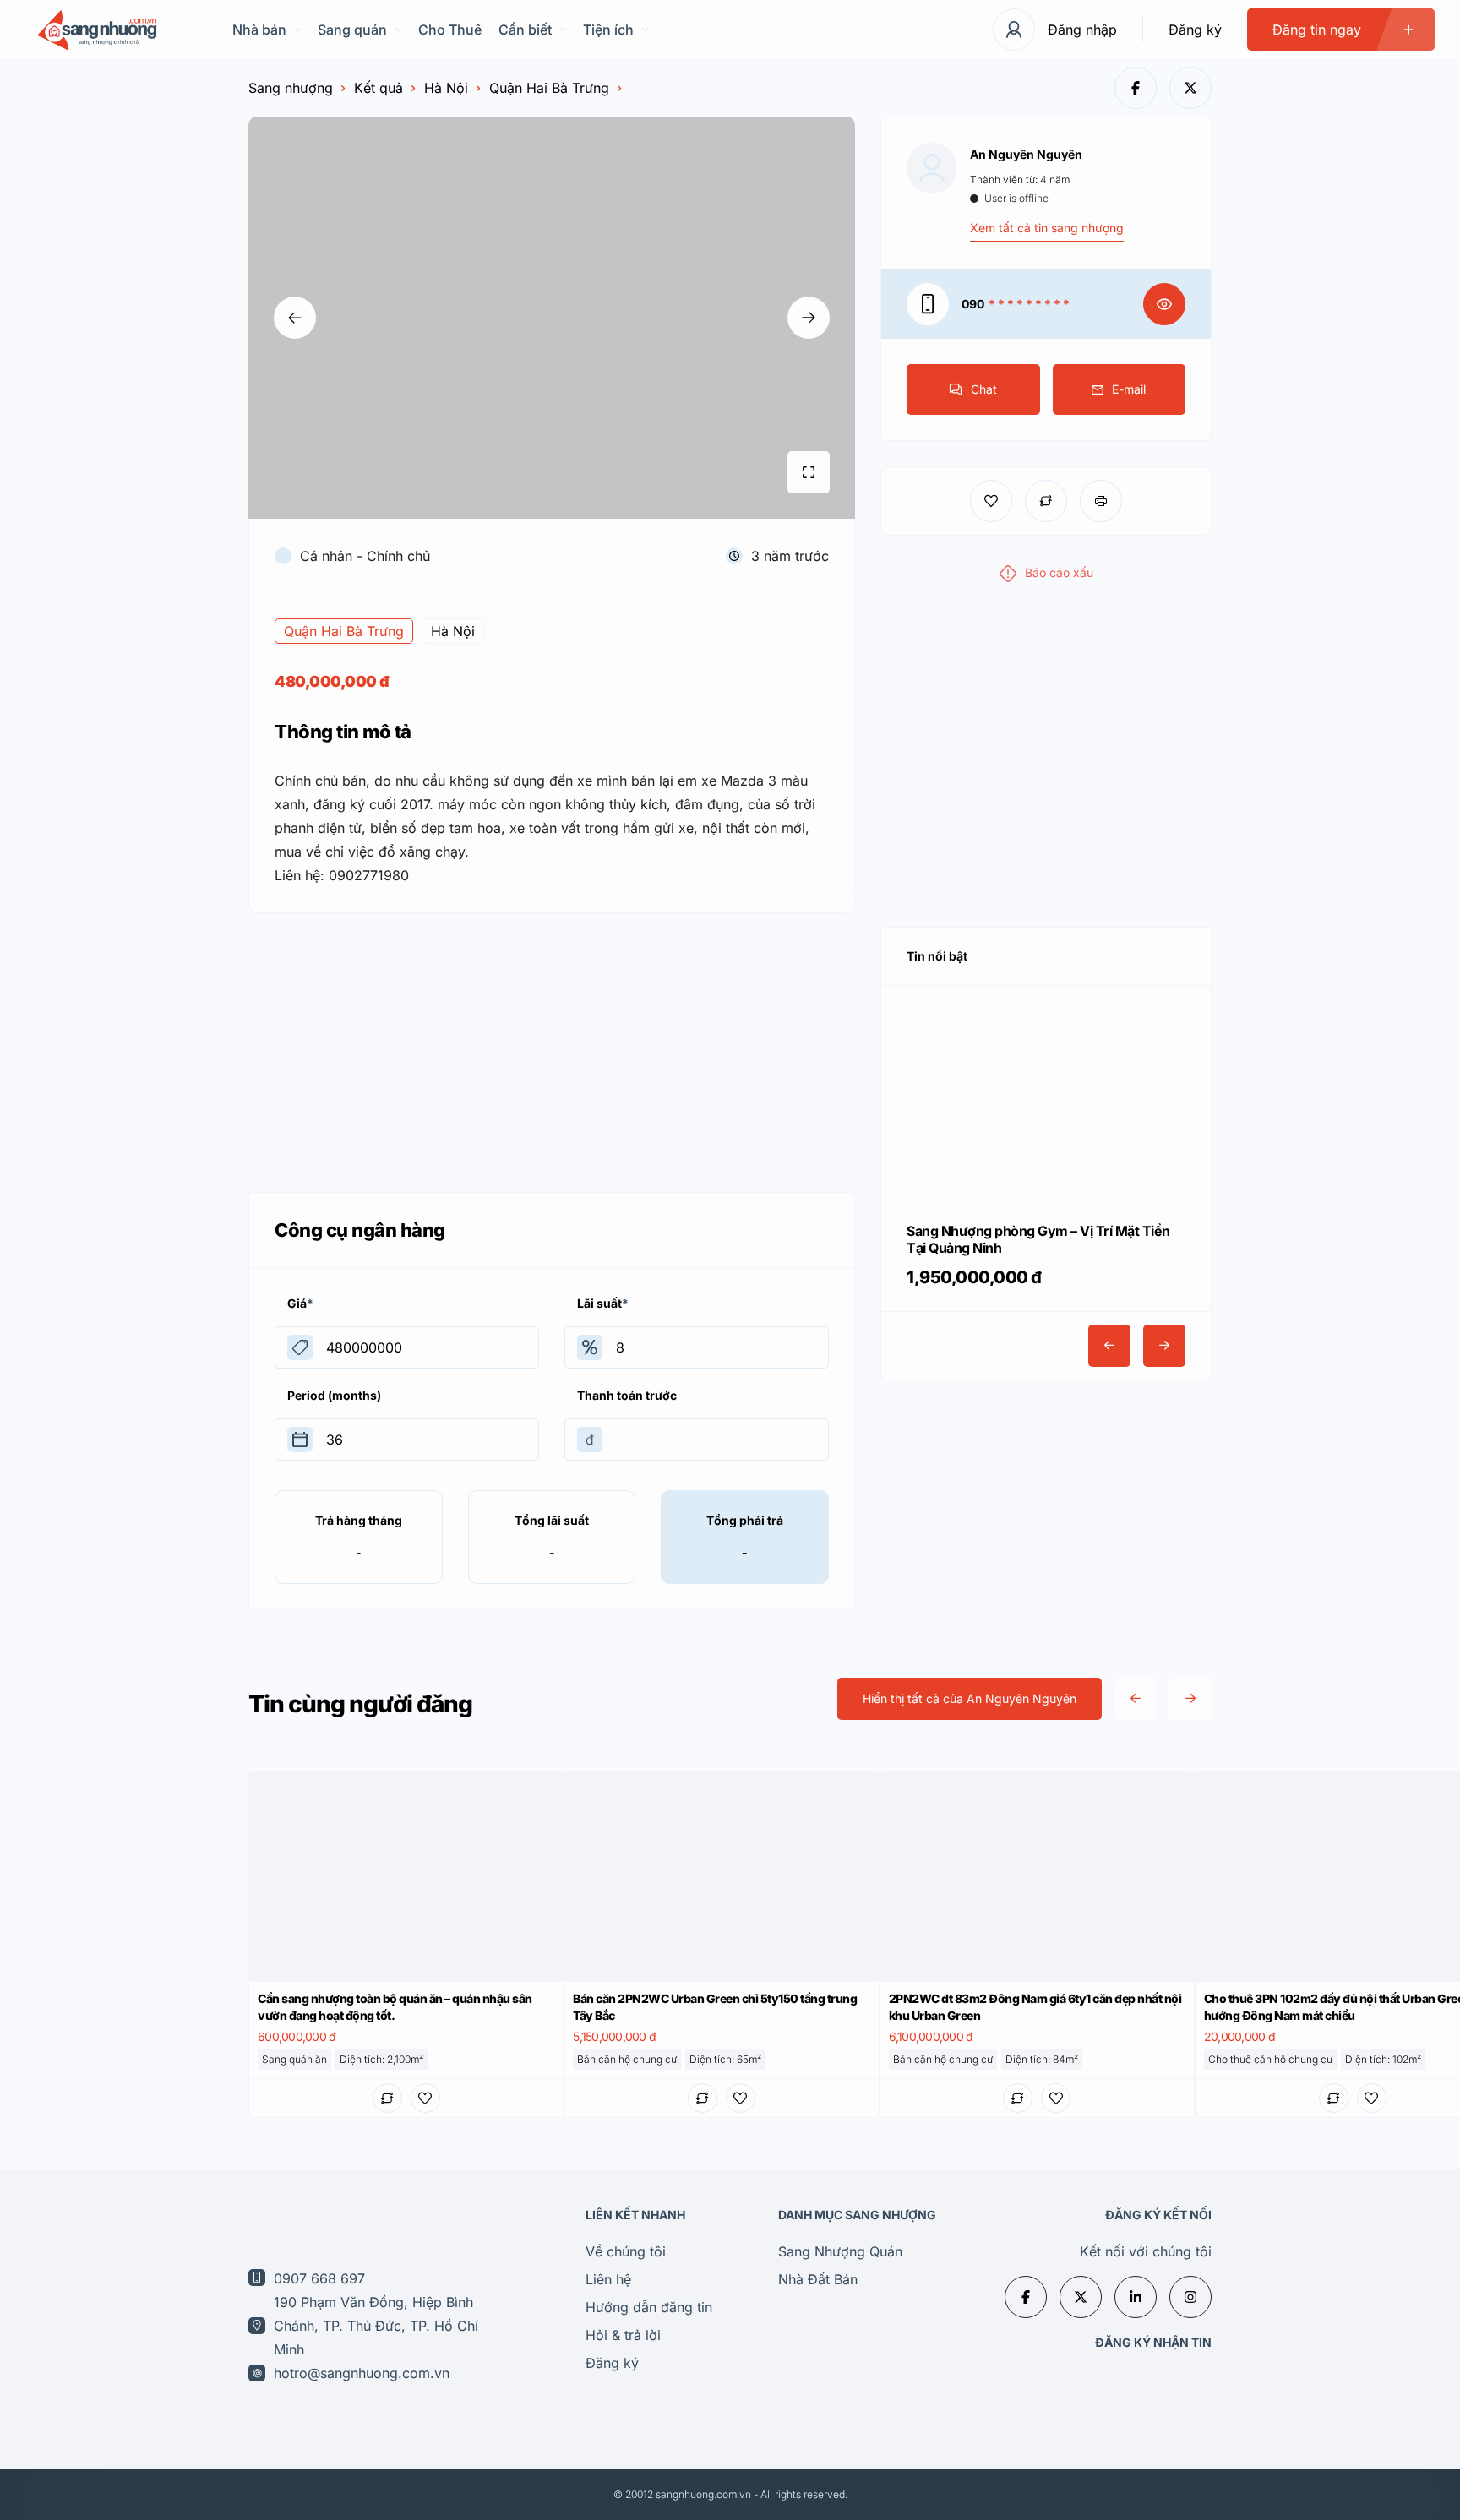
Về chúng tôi (626, 2251)
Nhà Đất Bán (818, 2279)
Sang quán (352, 30)
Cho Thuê (450, 30)
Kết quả (379, 88)
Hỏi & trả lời (623, 2335)
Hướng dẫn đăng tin (649, 2307)
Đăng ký (1195, 30)
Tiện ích (608, 30)
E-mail (1129, 389)
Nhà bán (259, 30)
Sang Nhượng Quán (840, 2251)
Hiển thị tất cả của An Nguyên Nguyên (970, 1698)
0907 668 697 (319, 2278)
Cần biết (525, 30)
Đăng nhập (1082, 30)
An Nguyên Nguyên (1026, 154)
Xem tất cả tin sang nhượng (1047, 228)
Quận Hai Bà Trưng (549, 88)
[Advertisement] (552, 1048)
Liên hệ (608, 2279)
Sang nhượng (291, 88)
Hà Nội (446, 88)
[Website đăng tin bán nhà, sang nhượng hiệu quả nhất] (95, 30)
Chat (984, 389)
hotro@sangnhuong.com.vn (362, 2373)
